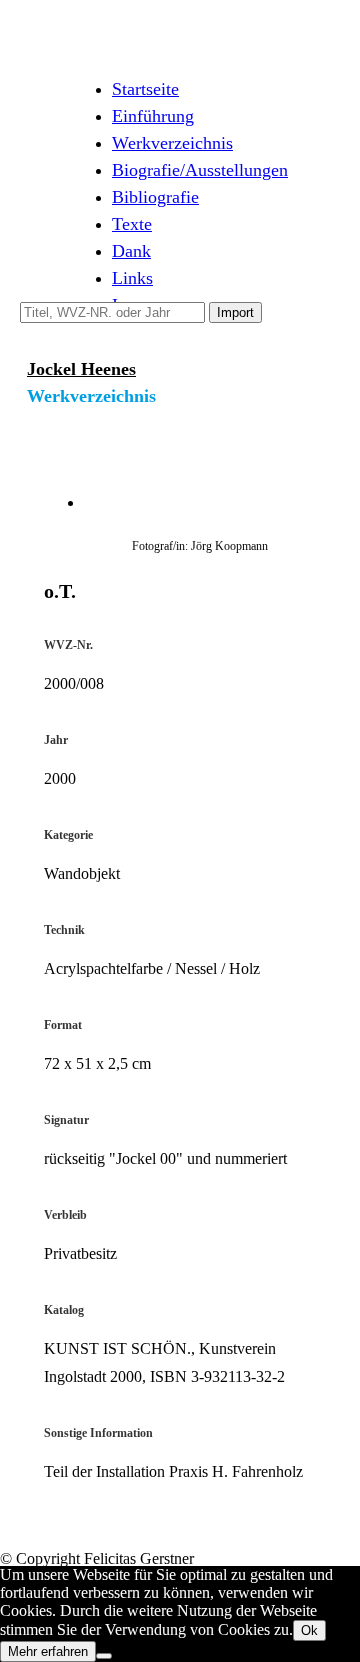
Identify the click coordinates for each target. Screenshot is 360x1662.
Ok (309, 1630)
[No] (104, 1656)
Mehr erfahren (48, 1651)
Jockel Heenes (81, 369)
